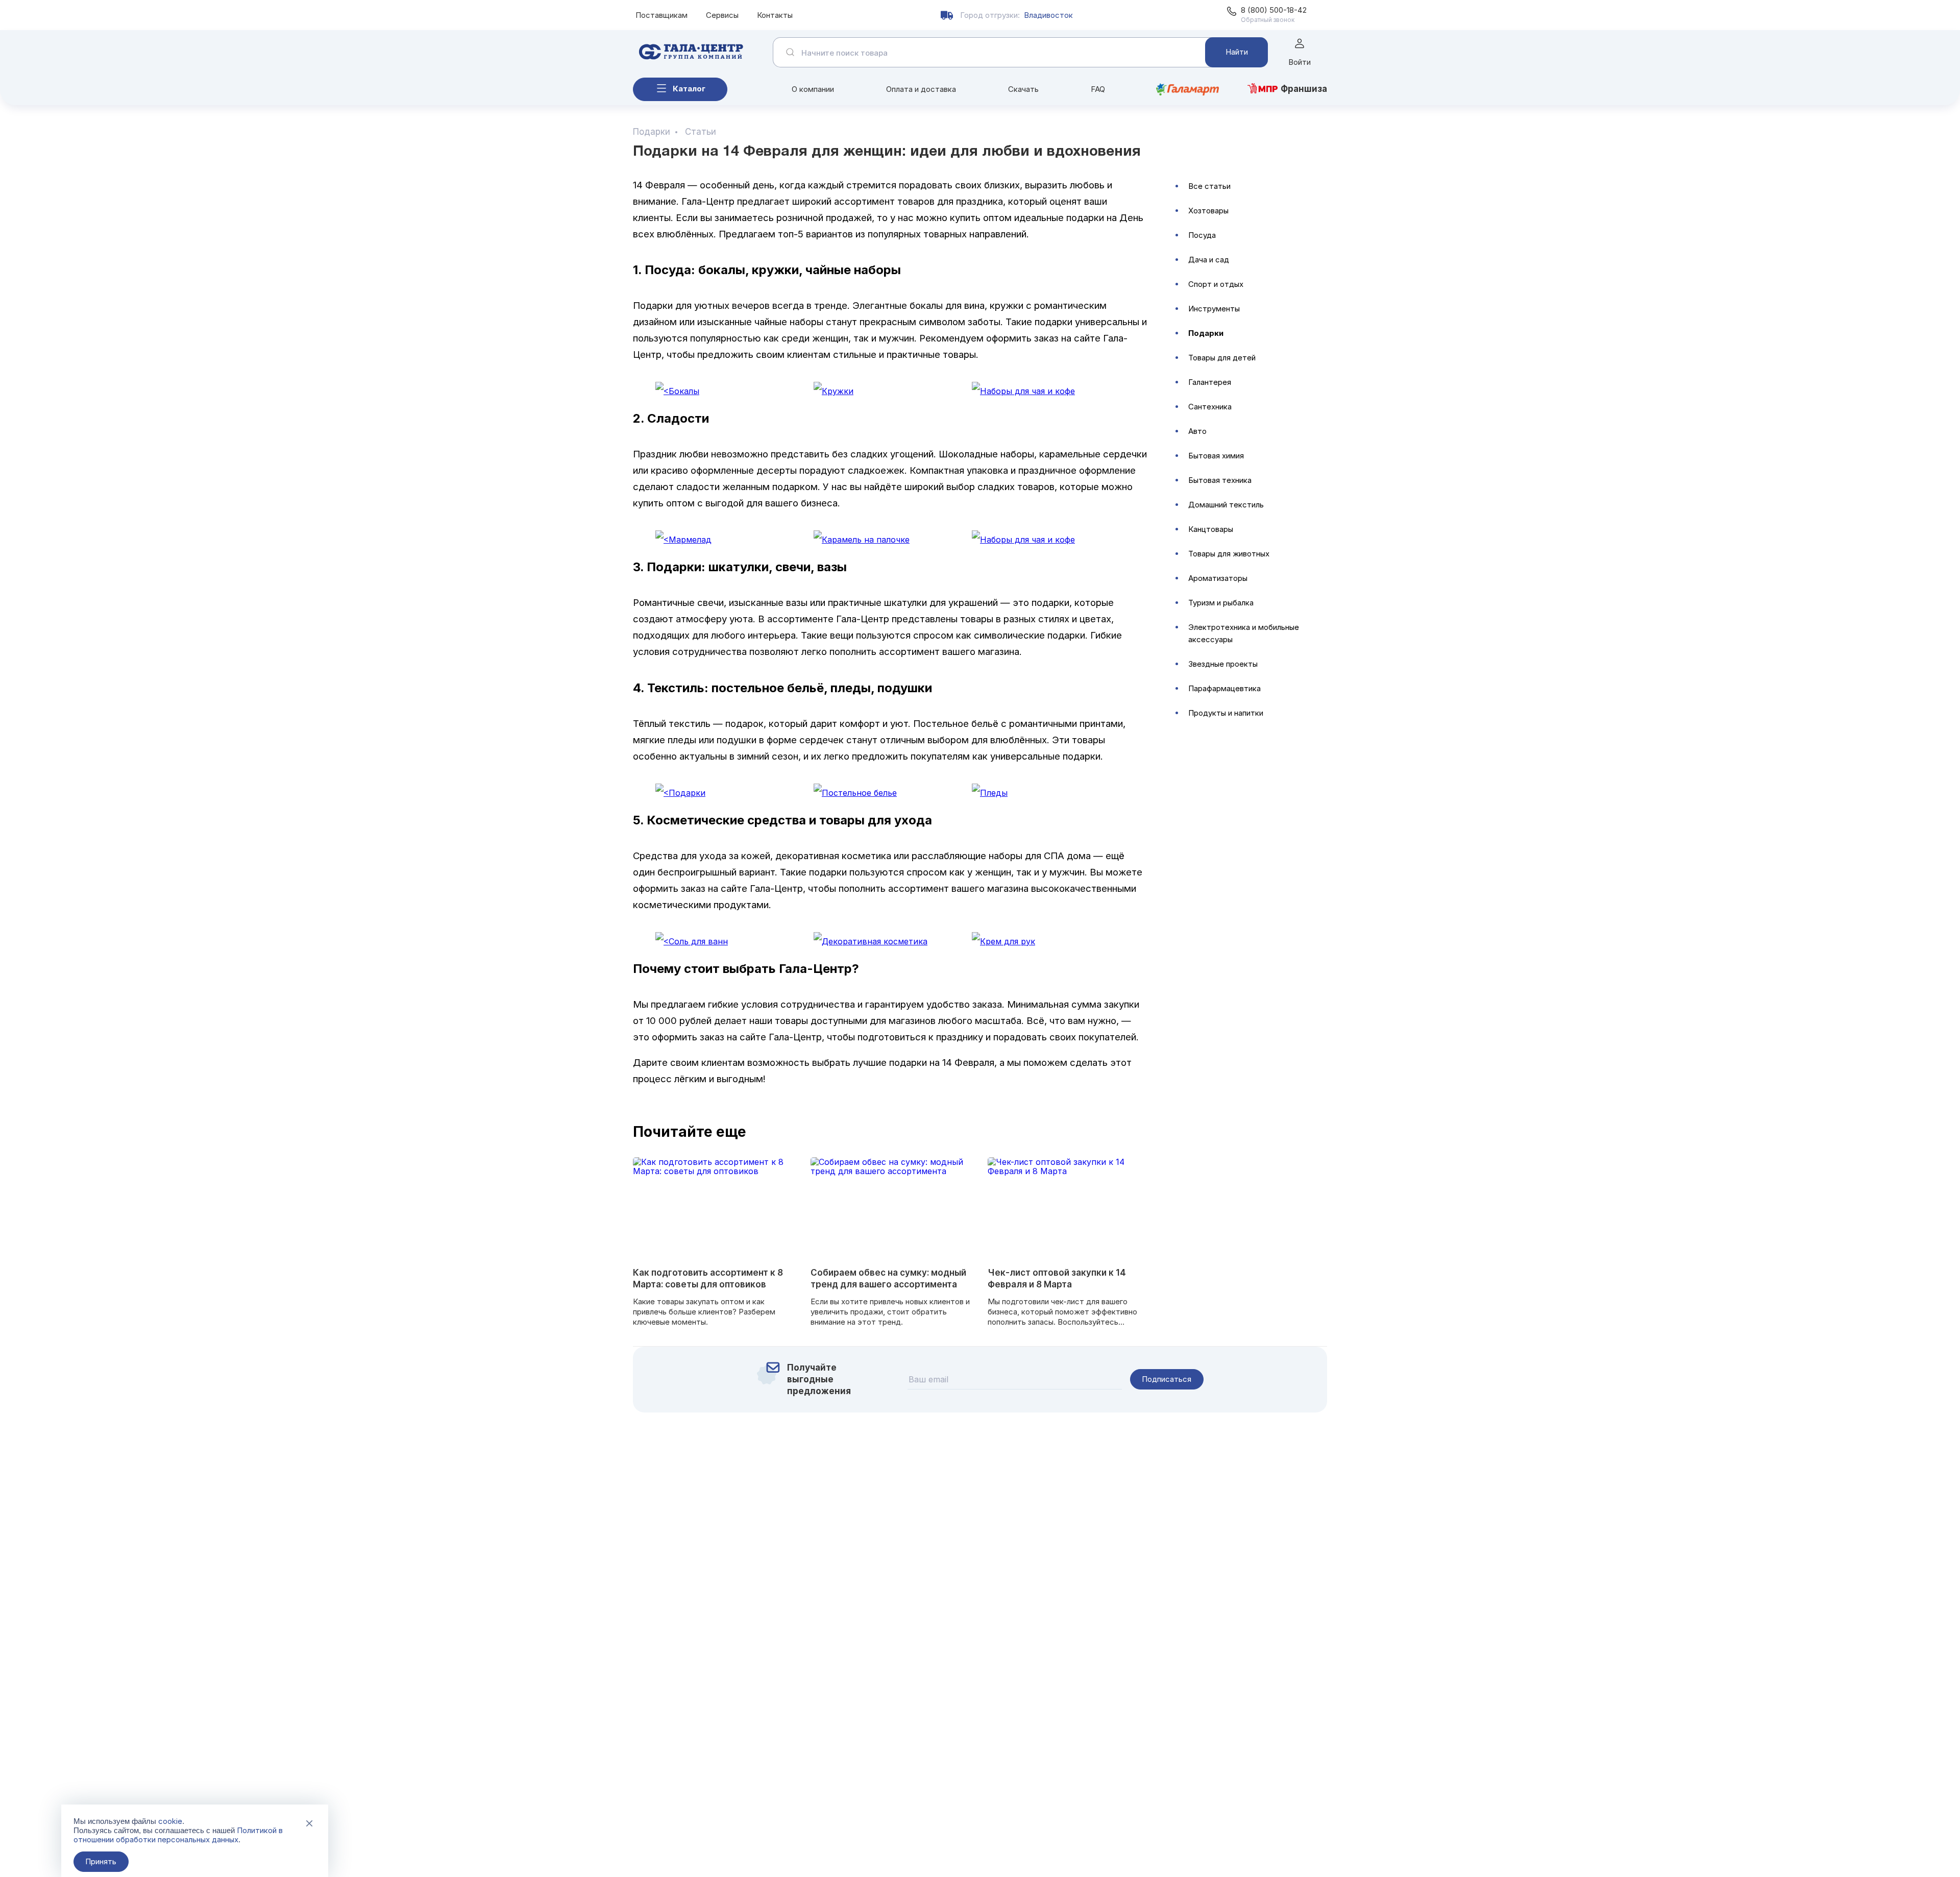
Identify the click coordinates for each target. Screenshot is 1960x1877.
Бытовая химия (1216, 456)
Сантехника (1210, 407)
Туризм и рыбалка (1221, 603)
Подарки (1206, 333)
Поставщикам (661, 15)
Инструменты (1214, 309)
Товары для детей (1222, 358)
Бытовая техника (1220, 480)
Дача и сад (1209, 260)
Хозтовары (1208, 211)
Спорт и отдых (1216, 284)
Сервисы (722, 15)
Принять (101, 1861)
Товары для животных (1229, 554)
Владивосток (1048, 15)
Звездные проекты (1223, 664)
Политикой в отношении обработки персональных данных (178, 1835)
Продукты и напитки (1226, 713)
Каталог (689, 89)
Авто (1197, 431)
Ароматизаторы (1218, 578)
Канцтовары (1211, 529)
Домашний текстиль (1226, 505)
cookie (170, 1821)
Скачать (1023, 89)
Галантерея (1210, 382)
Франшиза (1304, 89)
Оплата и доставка (921, 89)
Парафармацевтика (1224, 688)
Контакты (775, 15)
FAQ (1098, 89)
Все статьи (1209, 186)
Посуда (1202, 235)
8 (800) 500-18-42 (1274, 10)
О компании (813, 89)
